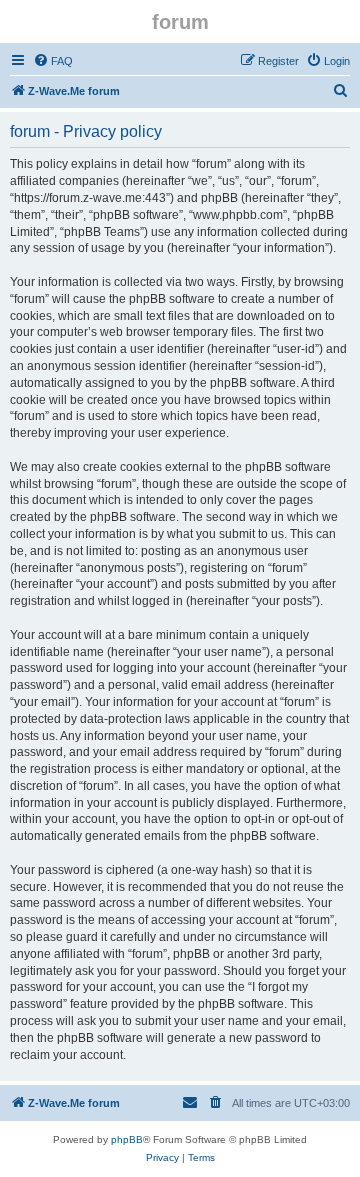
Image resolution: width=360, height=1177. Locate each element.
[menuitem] (53, 61)
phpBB (127, 1139)
